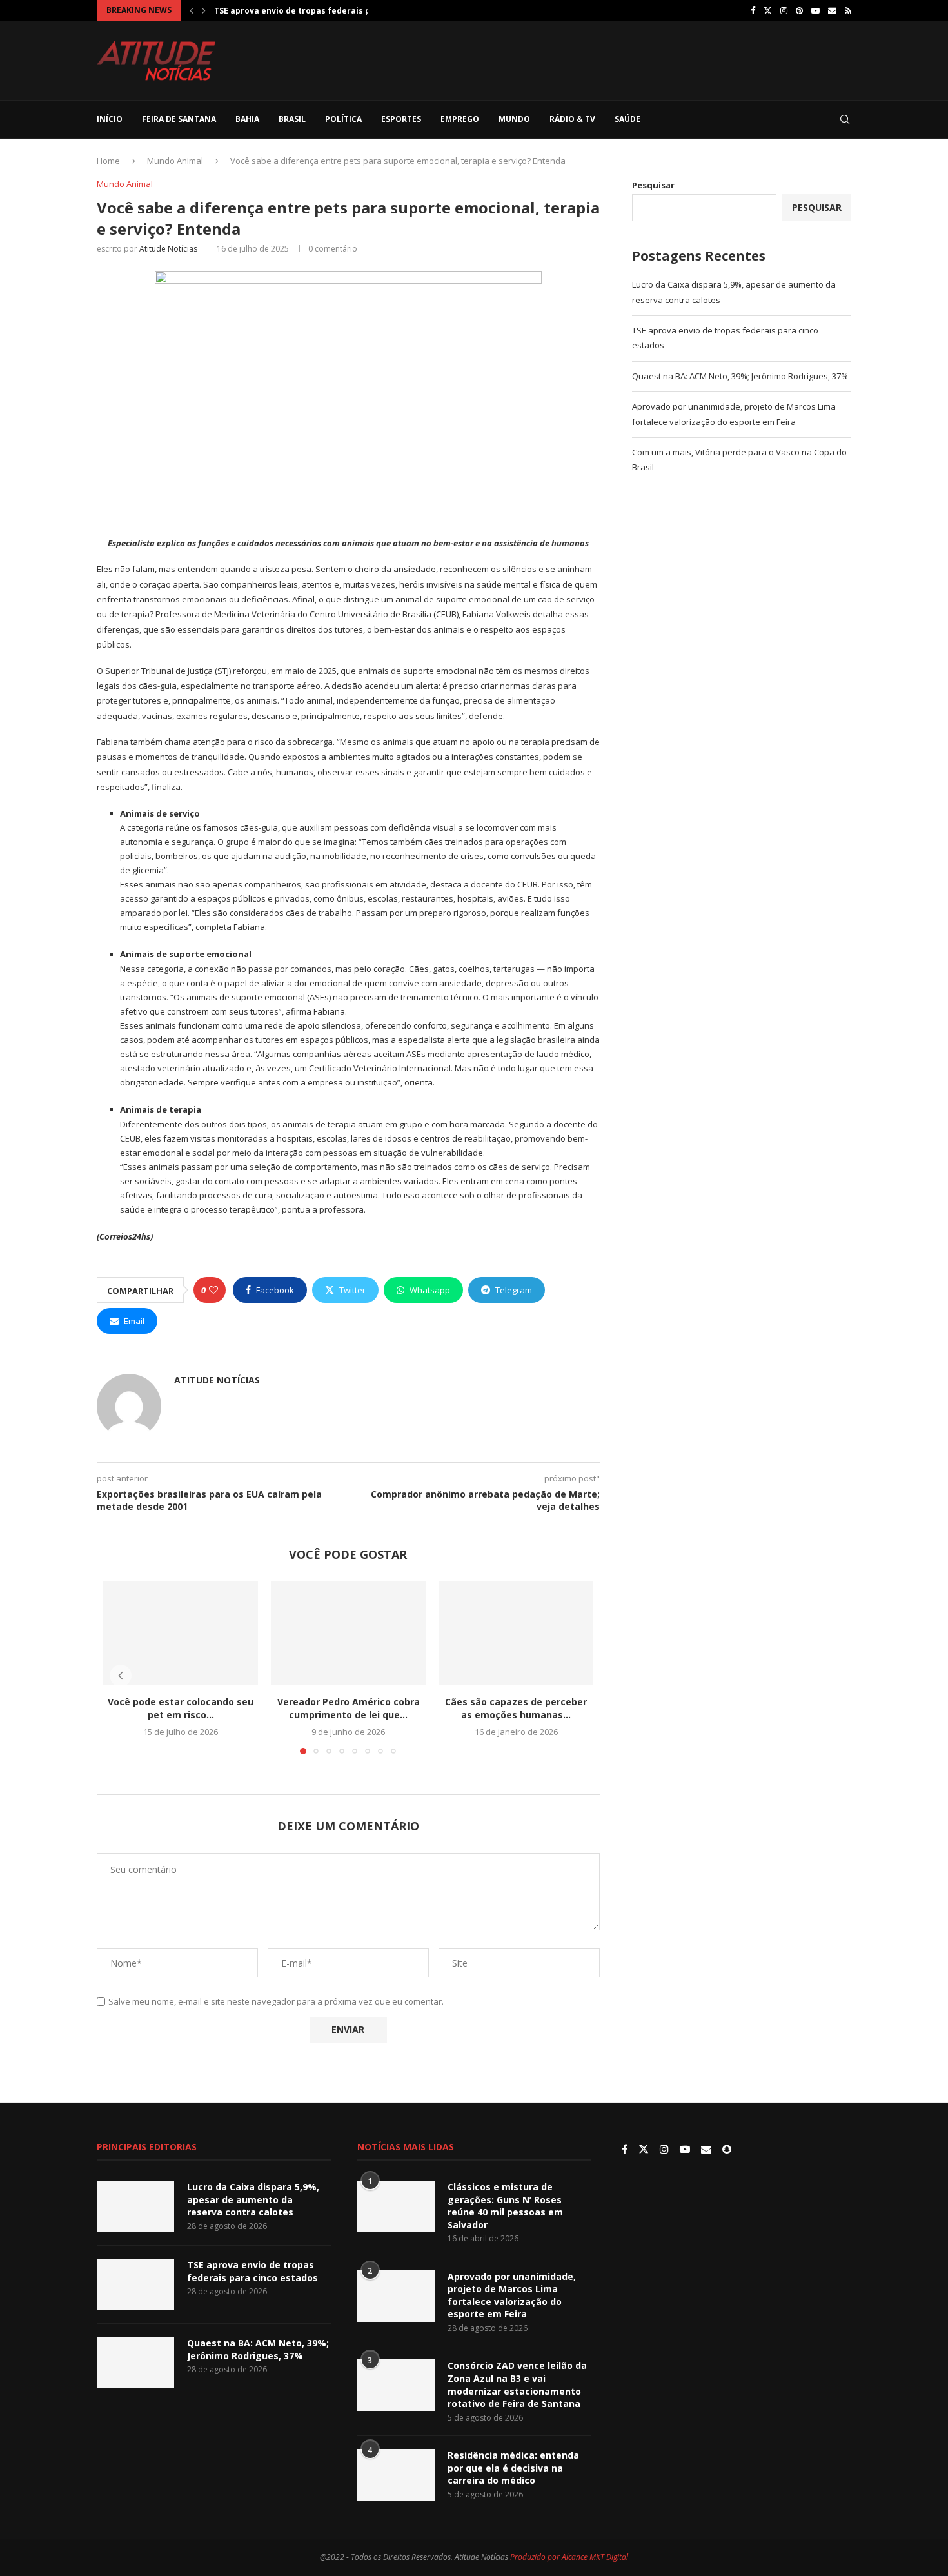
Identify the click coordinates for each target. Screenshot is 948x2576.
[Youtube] (815, 10)
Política (343, 119)
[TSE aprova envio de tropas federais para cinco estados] (135, 2284)
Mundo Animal (175, 161)
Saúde (627, 119)
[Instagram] (784, 10)
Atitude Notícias (168, 249)
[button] (192, 10)
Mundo (514, 119)
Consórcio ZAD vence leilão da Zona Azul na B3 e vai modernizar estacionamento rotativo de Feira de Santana (517, 2384)
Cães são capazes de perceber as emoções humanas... (516, 1708)
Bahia (247, 119)
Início (110, 119)
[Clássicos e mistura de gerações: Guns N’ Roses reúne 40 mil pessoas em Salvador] (396, 2206)
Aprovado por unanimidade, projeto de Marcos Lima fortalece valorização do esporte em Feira (512, 2295)
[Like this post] (213, 1290)
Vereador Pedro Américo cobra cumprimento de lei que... (349, 1708)
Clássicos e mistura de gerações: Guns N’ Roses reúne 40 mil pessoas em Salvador (505, 2206)
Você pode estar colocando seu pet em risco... (181, 1708)
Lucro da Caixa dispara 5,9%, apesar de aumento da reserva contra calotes (253, 2199)
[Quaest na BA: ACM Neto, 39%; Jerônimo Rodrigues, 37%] (135, 2363)
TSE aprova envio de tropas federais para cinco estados (252, 2271)
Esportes (401, 119)
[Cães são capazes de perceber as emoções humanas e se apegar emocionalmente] (516, 1633)
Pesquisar (653, 185)
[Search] (845, 119)
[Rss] (848, 10)
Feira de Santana (179, 119)
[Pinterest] (799, 10)
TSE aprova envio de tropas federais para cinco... (315, 11)
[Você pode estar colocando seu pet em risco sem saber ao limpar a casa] (181, 1633)
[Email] (832, 10)
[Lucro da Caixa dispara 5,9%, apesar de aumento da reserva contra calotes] (135, 2206)
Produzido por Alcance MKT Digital (569, 2557)
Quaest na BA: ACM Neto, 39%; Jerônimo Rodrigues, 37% (740, 376)
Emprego (460, 119)
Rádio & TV (572, 119)
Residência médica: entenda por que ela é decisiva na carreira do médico (513, 2468)
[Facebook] (753, 10)
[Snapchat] (727, 2150)
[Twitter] (768, 10)
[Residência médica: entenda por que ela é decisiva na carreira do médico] (396, 2475)
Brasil (292, 119)
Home (108, 161)
